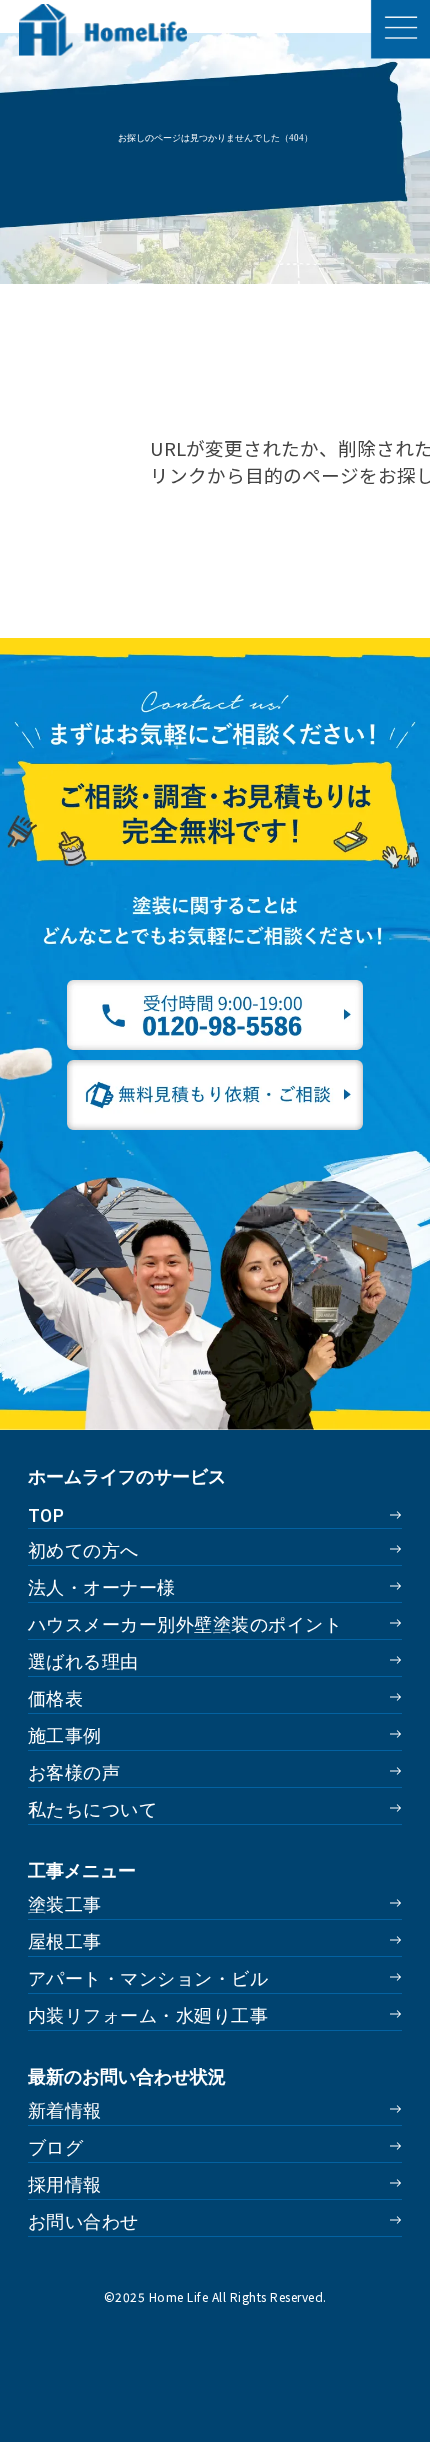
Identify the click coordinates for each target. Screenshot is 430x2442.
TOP (46, 1515)
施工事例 (65, 1735)
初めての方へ (83, 1550)
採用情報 (65, 2184)
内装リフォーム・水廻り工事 (148, 2015)
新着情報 (65, 2110)
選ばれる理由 (83, 1661)
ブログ (55, 2147)
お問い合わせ (83, 2221)
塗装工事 (65, 1904)
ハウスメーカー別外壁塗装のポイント (185, 1624)
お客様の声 (74, 1772)
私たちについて (92, 1809)
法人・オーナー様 (102, 1587)
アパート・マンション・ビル (148, 1978)
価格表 (55, 1698)
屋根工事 (65, 1941)
